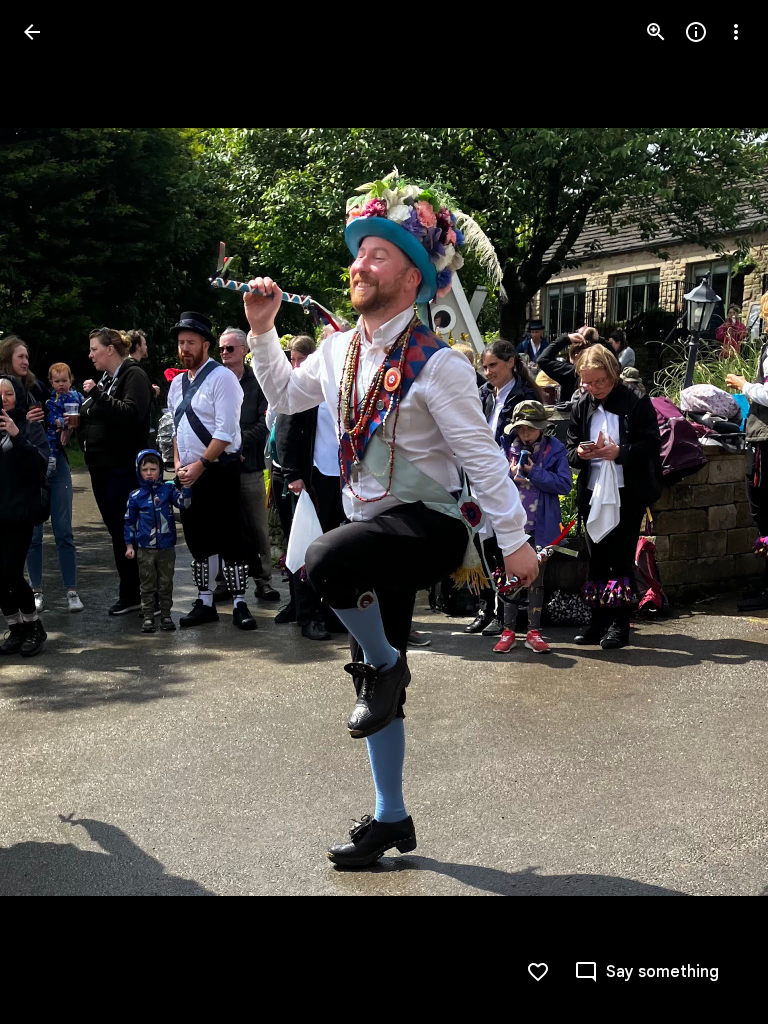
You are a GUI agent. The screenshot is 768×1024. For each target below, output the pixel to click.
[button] (712, 512)
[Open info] (696, 32)
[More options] (736, 32)
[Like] (538, 972)
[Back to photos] (32, 32)
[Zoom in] (656, 32)
